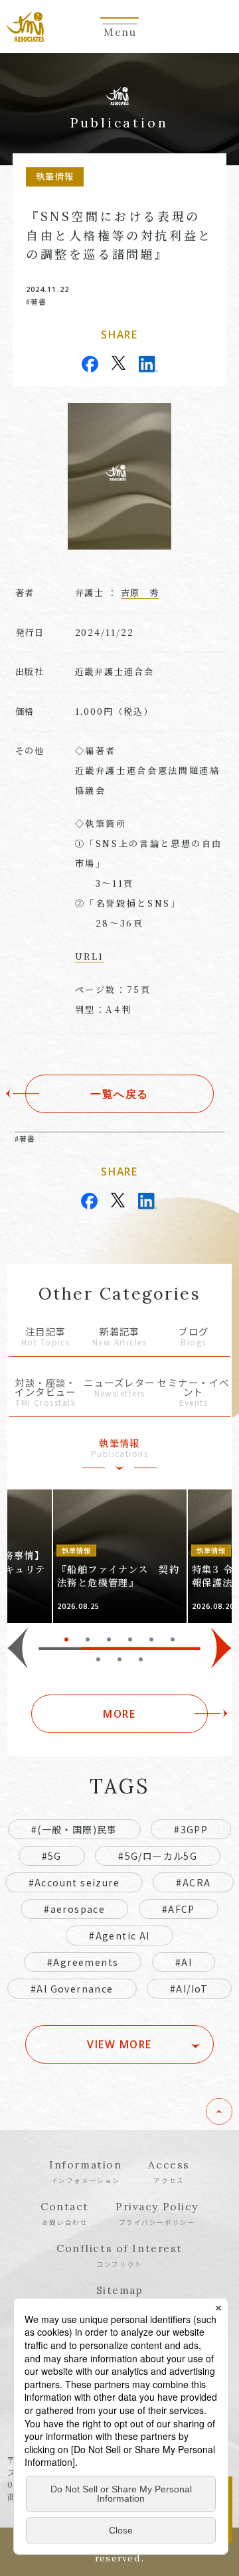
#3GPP (191, 1829)
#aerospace (74, 1909)
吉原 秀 (140, 592)
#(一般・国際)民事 (74, 1829)
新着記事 (119, 1337)
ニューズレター (119, 1388)
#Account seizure (74, 1882)
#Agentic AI (119, 1935)
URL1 (90, 956)
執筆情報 (119, 1449)
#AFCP (179, 1909)
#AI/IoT (189, 1989)
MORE (119, 1714)
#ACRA (193, 1882)
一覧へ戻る (119, 1094)
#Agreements (83, 1962)
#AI (184, 1962)
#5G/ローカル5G (158, 1856)
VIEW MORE (119, 2044)
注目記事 (45, 1337)
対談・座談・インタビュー (45, 1393)
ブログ (193, 1337)
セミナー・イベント (193, 1393)
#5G (52, 1856)
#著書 (36, 301)
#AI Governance (72, 1989)
